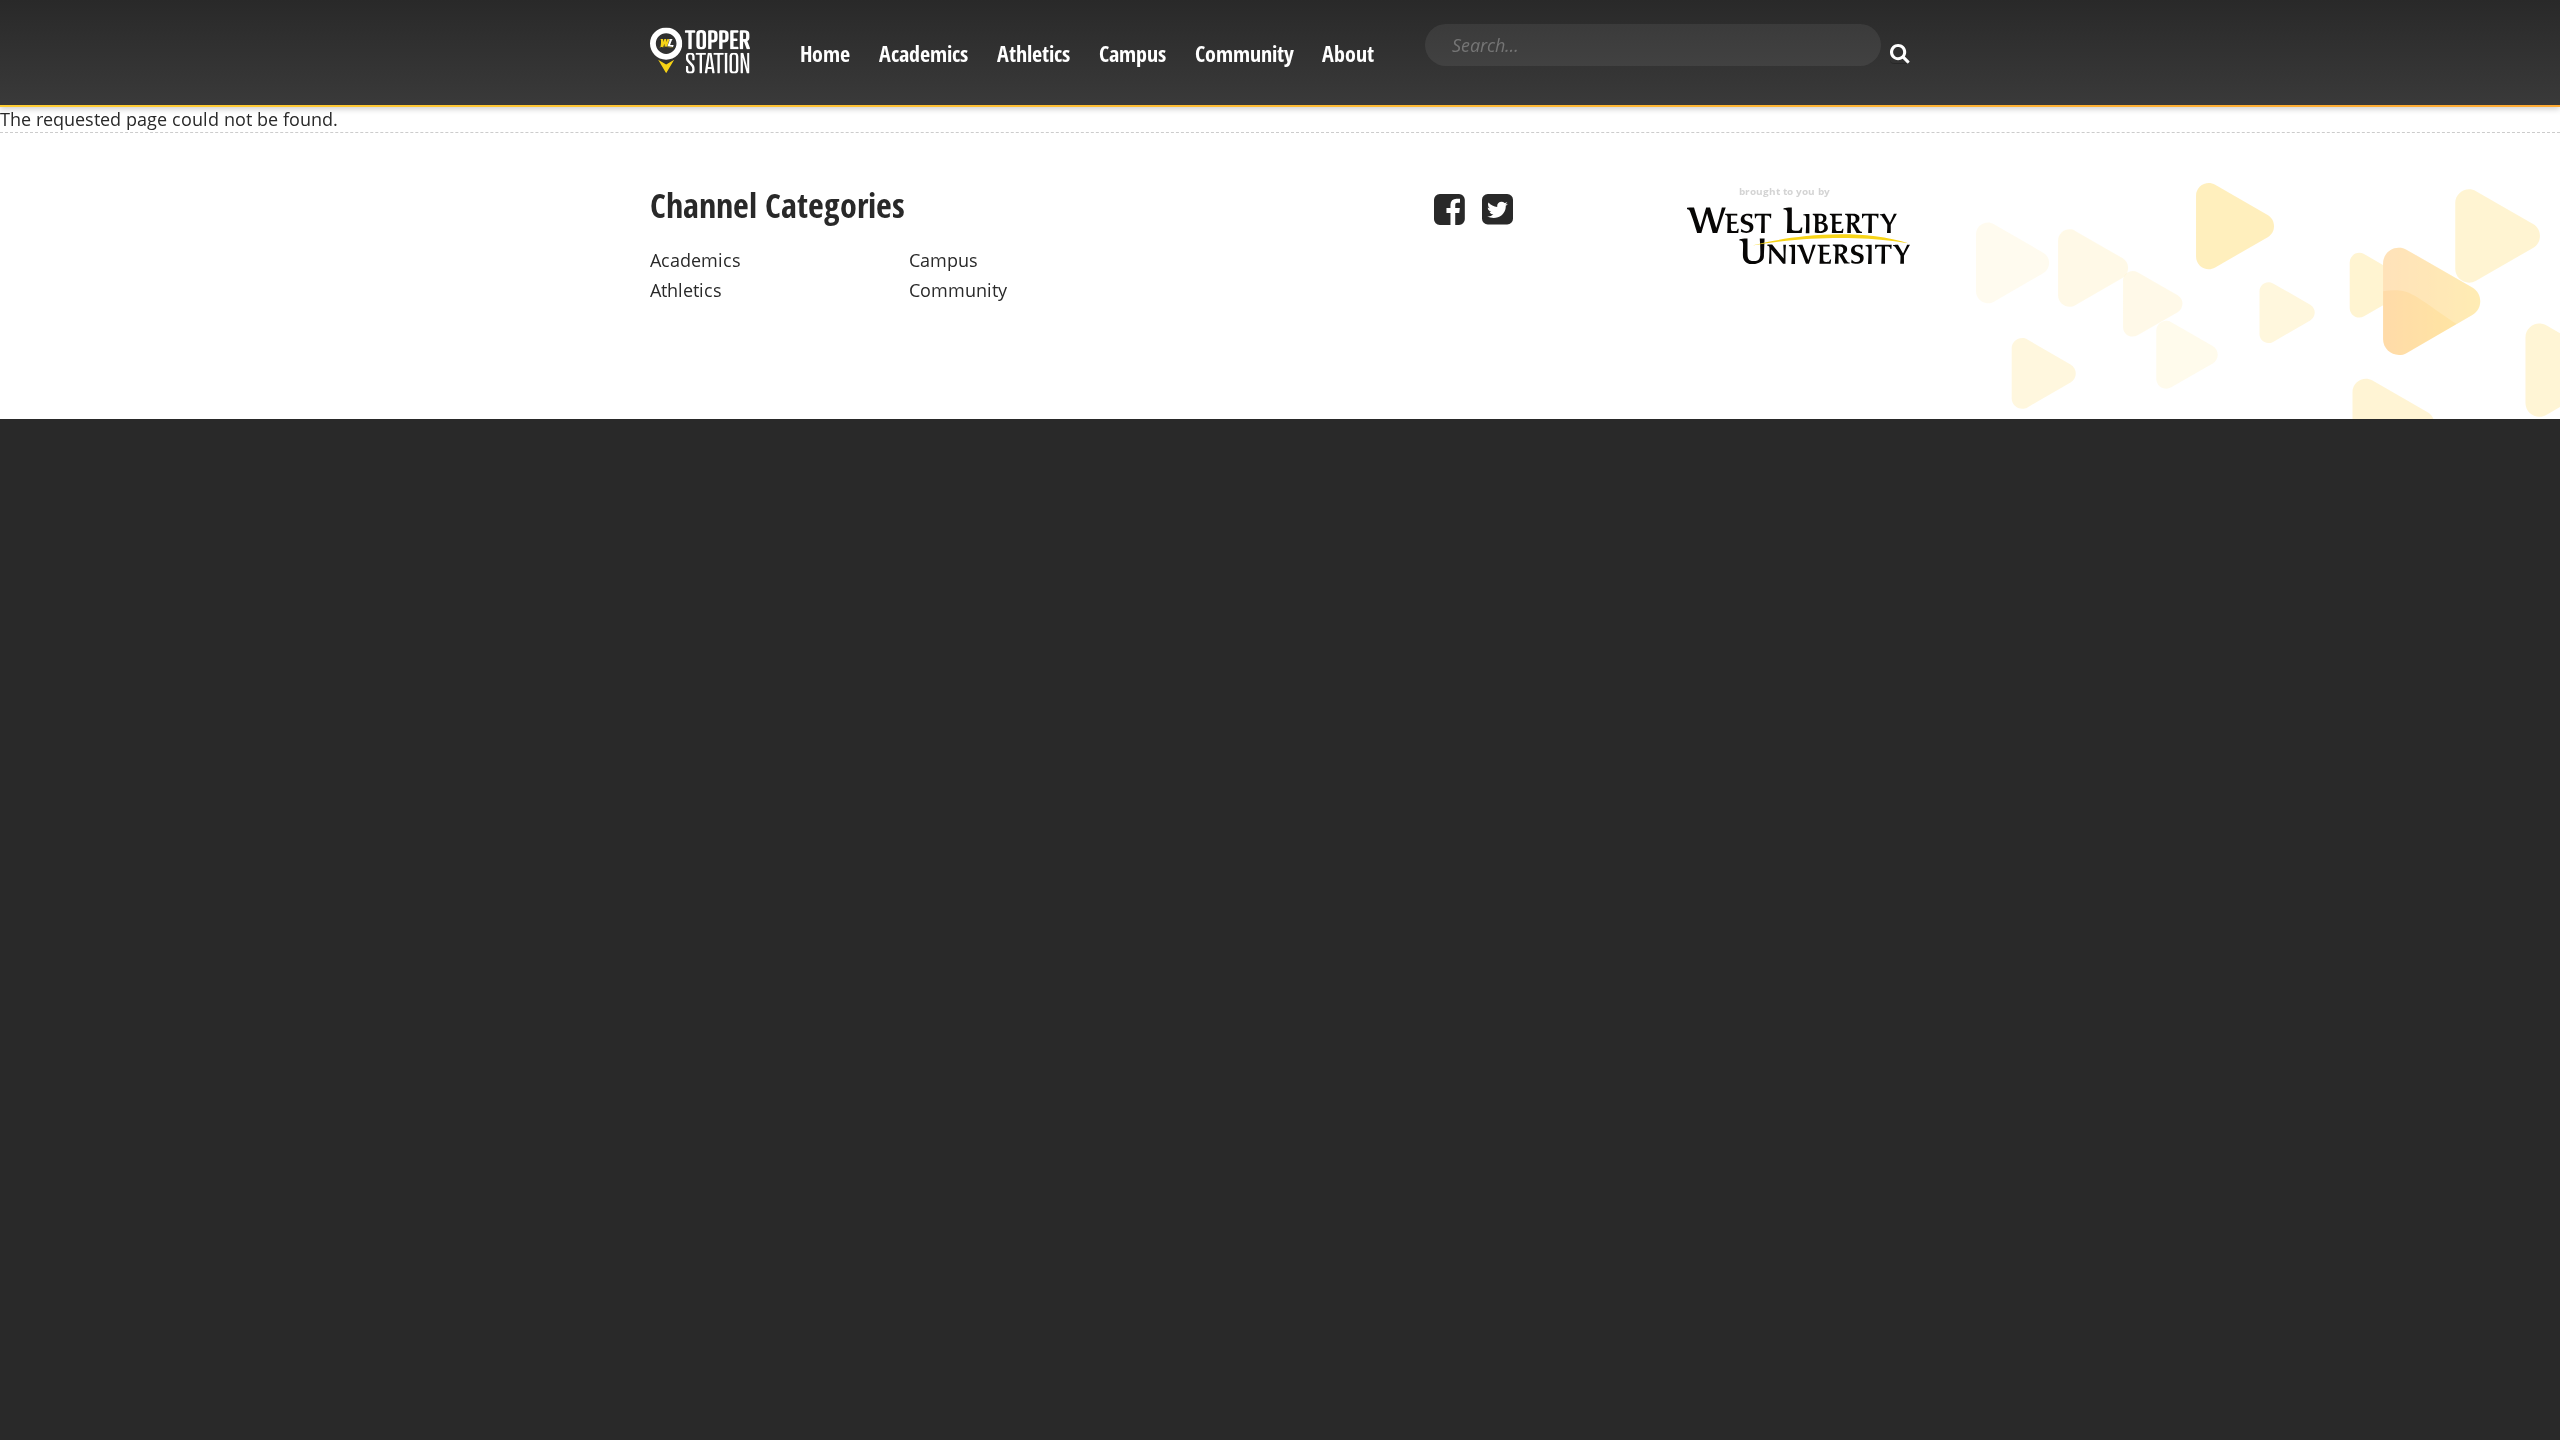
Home (825, 53)
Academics (923, 53)
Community (1244, 53)
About (1348, 53)
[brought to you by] (1798, 257)
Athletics (1033, 53)
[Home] (700, 53)
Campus (1132, 53)
